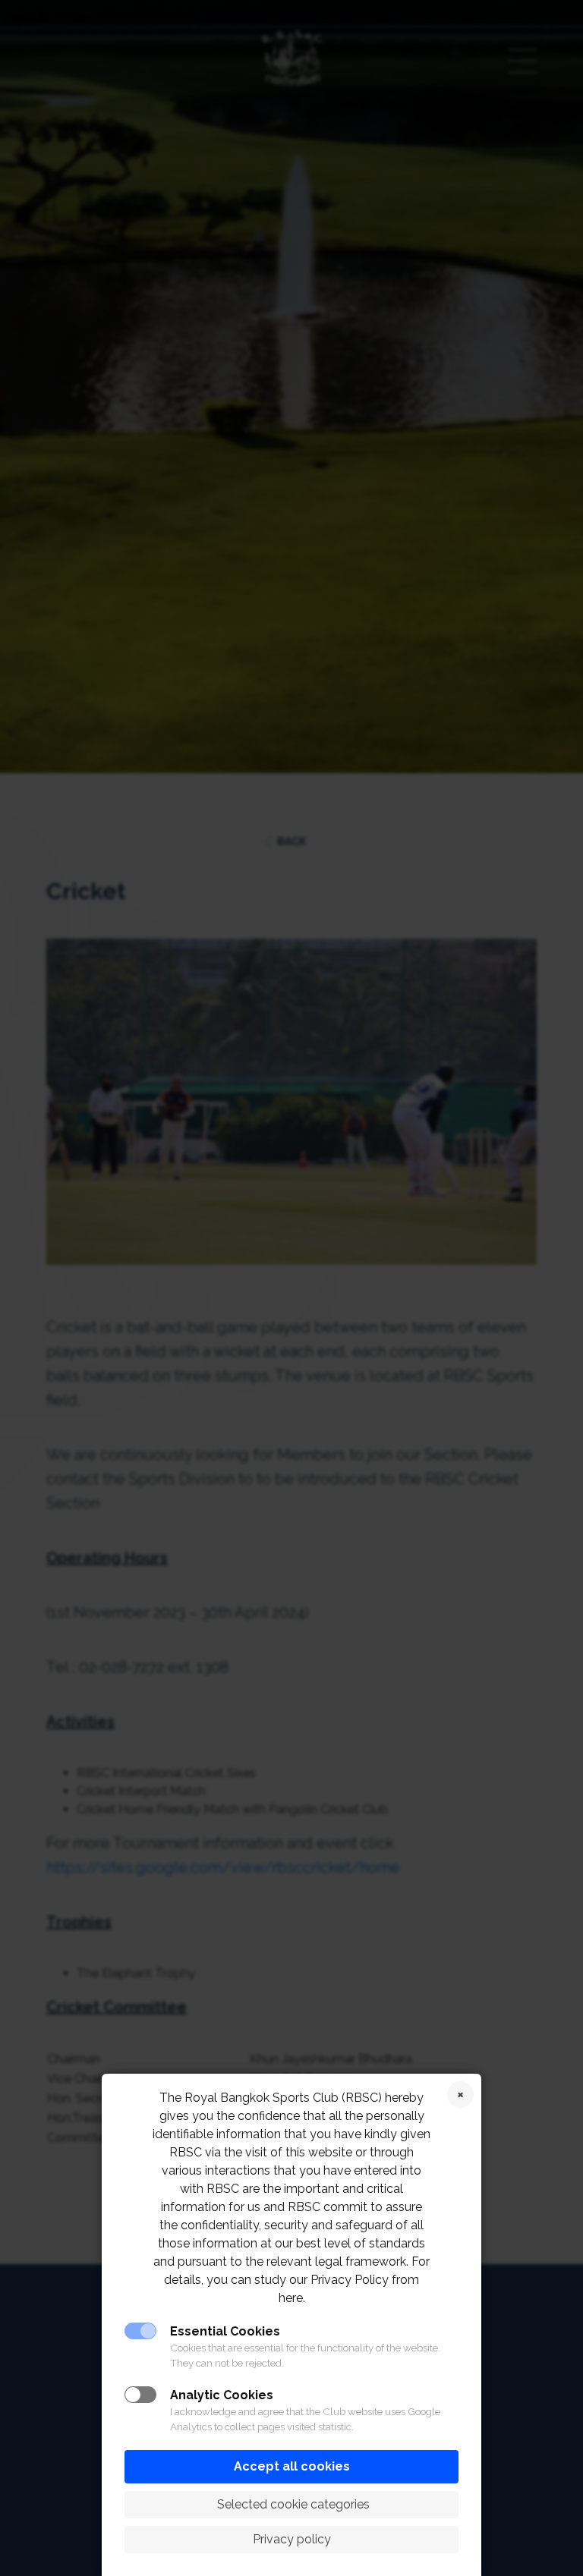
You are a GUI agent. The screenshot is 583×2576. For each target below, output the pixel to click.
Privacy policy (292, 2539)
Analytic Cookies (222, 2395)
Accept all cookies (292, 2466)
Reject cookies (460, 2095)
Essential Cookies (225, 2331)
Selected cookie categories (292, 2504)
